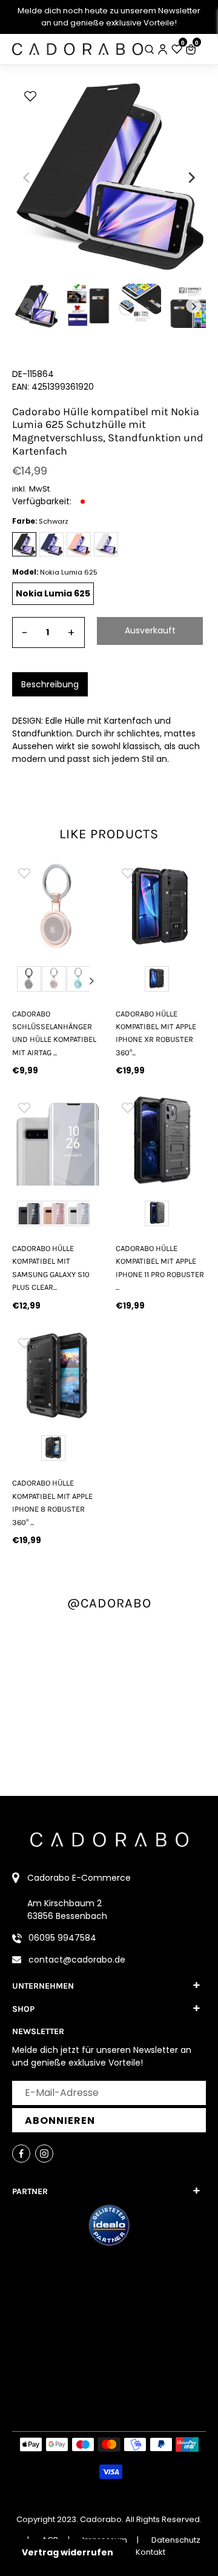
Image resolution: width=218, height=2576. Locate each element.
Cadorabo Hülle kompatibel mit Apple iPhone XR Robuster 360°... (156, 1033)
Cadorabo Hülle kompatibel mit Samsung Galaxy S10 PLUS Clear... (51, 1268)
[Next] (191, 178)
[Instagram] (44, 2154)
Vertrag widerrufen (68, 2552)
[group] (57, 906)
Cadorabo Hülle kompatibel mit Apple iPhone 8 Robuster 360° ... (52, 1502)
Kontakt (150, 2552)
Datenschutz (176, 2540)
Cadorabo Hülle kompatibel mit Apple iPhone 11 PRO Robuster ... (160, 1268)
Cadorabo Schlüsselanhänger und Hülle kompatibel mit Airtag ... (54, 1033)
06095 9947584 (62, 1938)
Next (92, 981)
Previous (22, 981)
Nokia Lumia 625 (53, 593)
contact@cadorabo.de (77, 1960)
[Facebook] (21, 2154)
